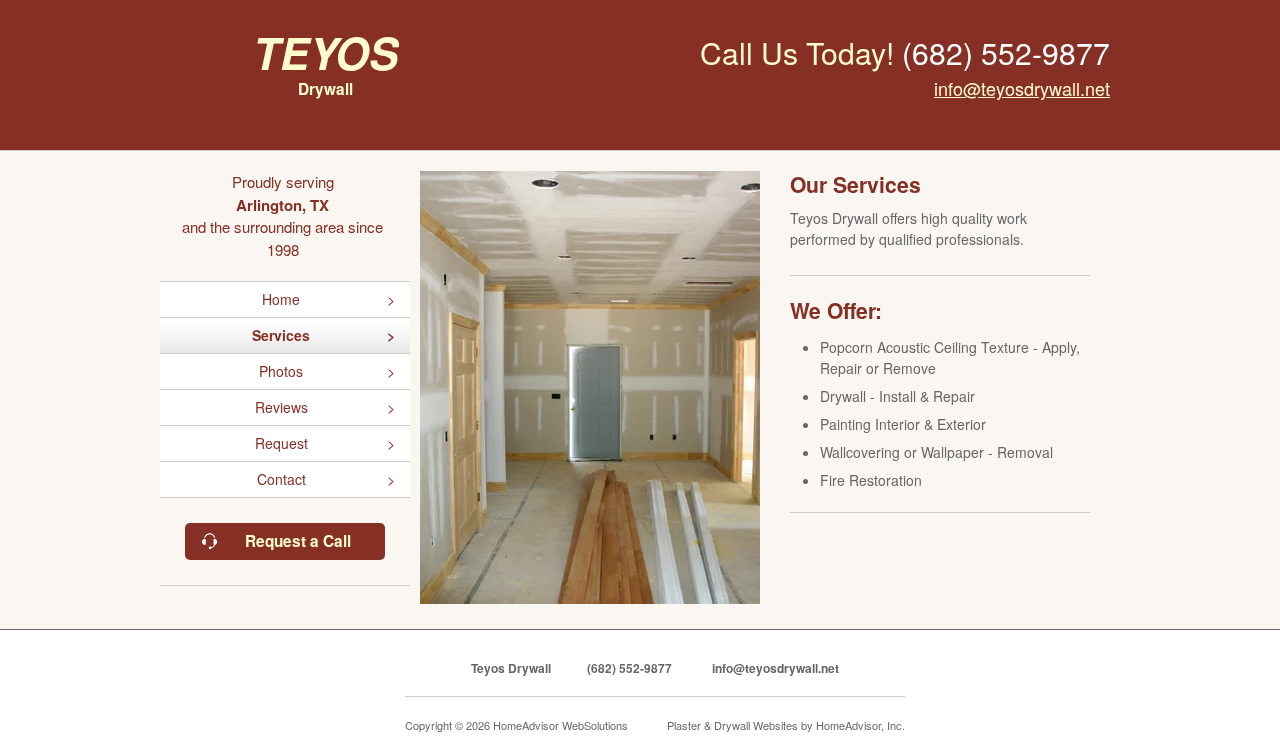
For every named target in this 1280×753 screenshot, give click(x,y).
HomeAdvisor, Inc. (860, 725)
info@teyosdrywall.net (1022, 88)
